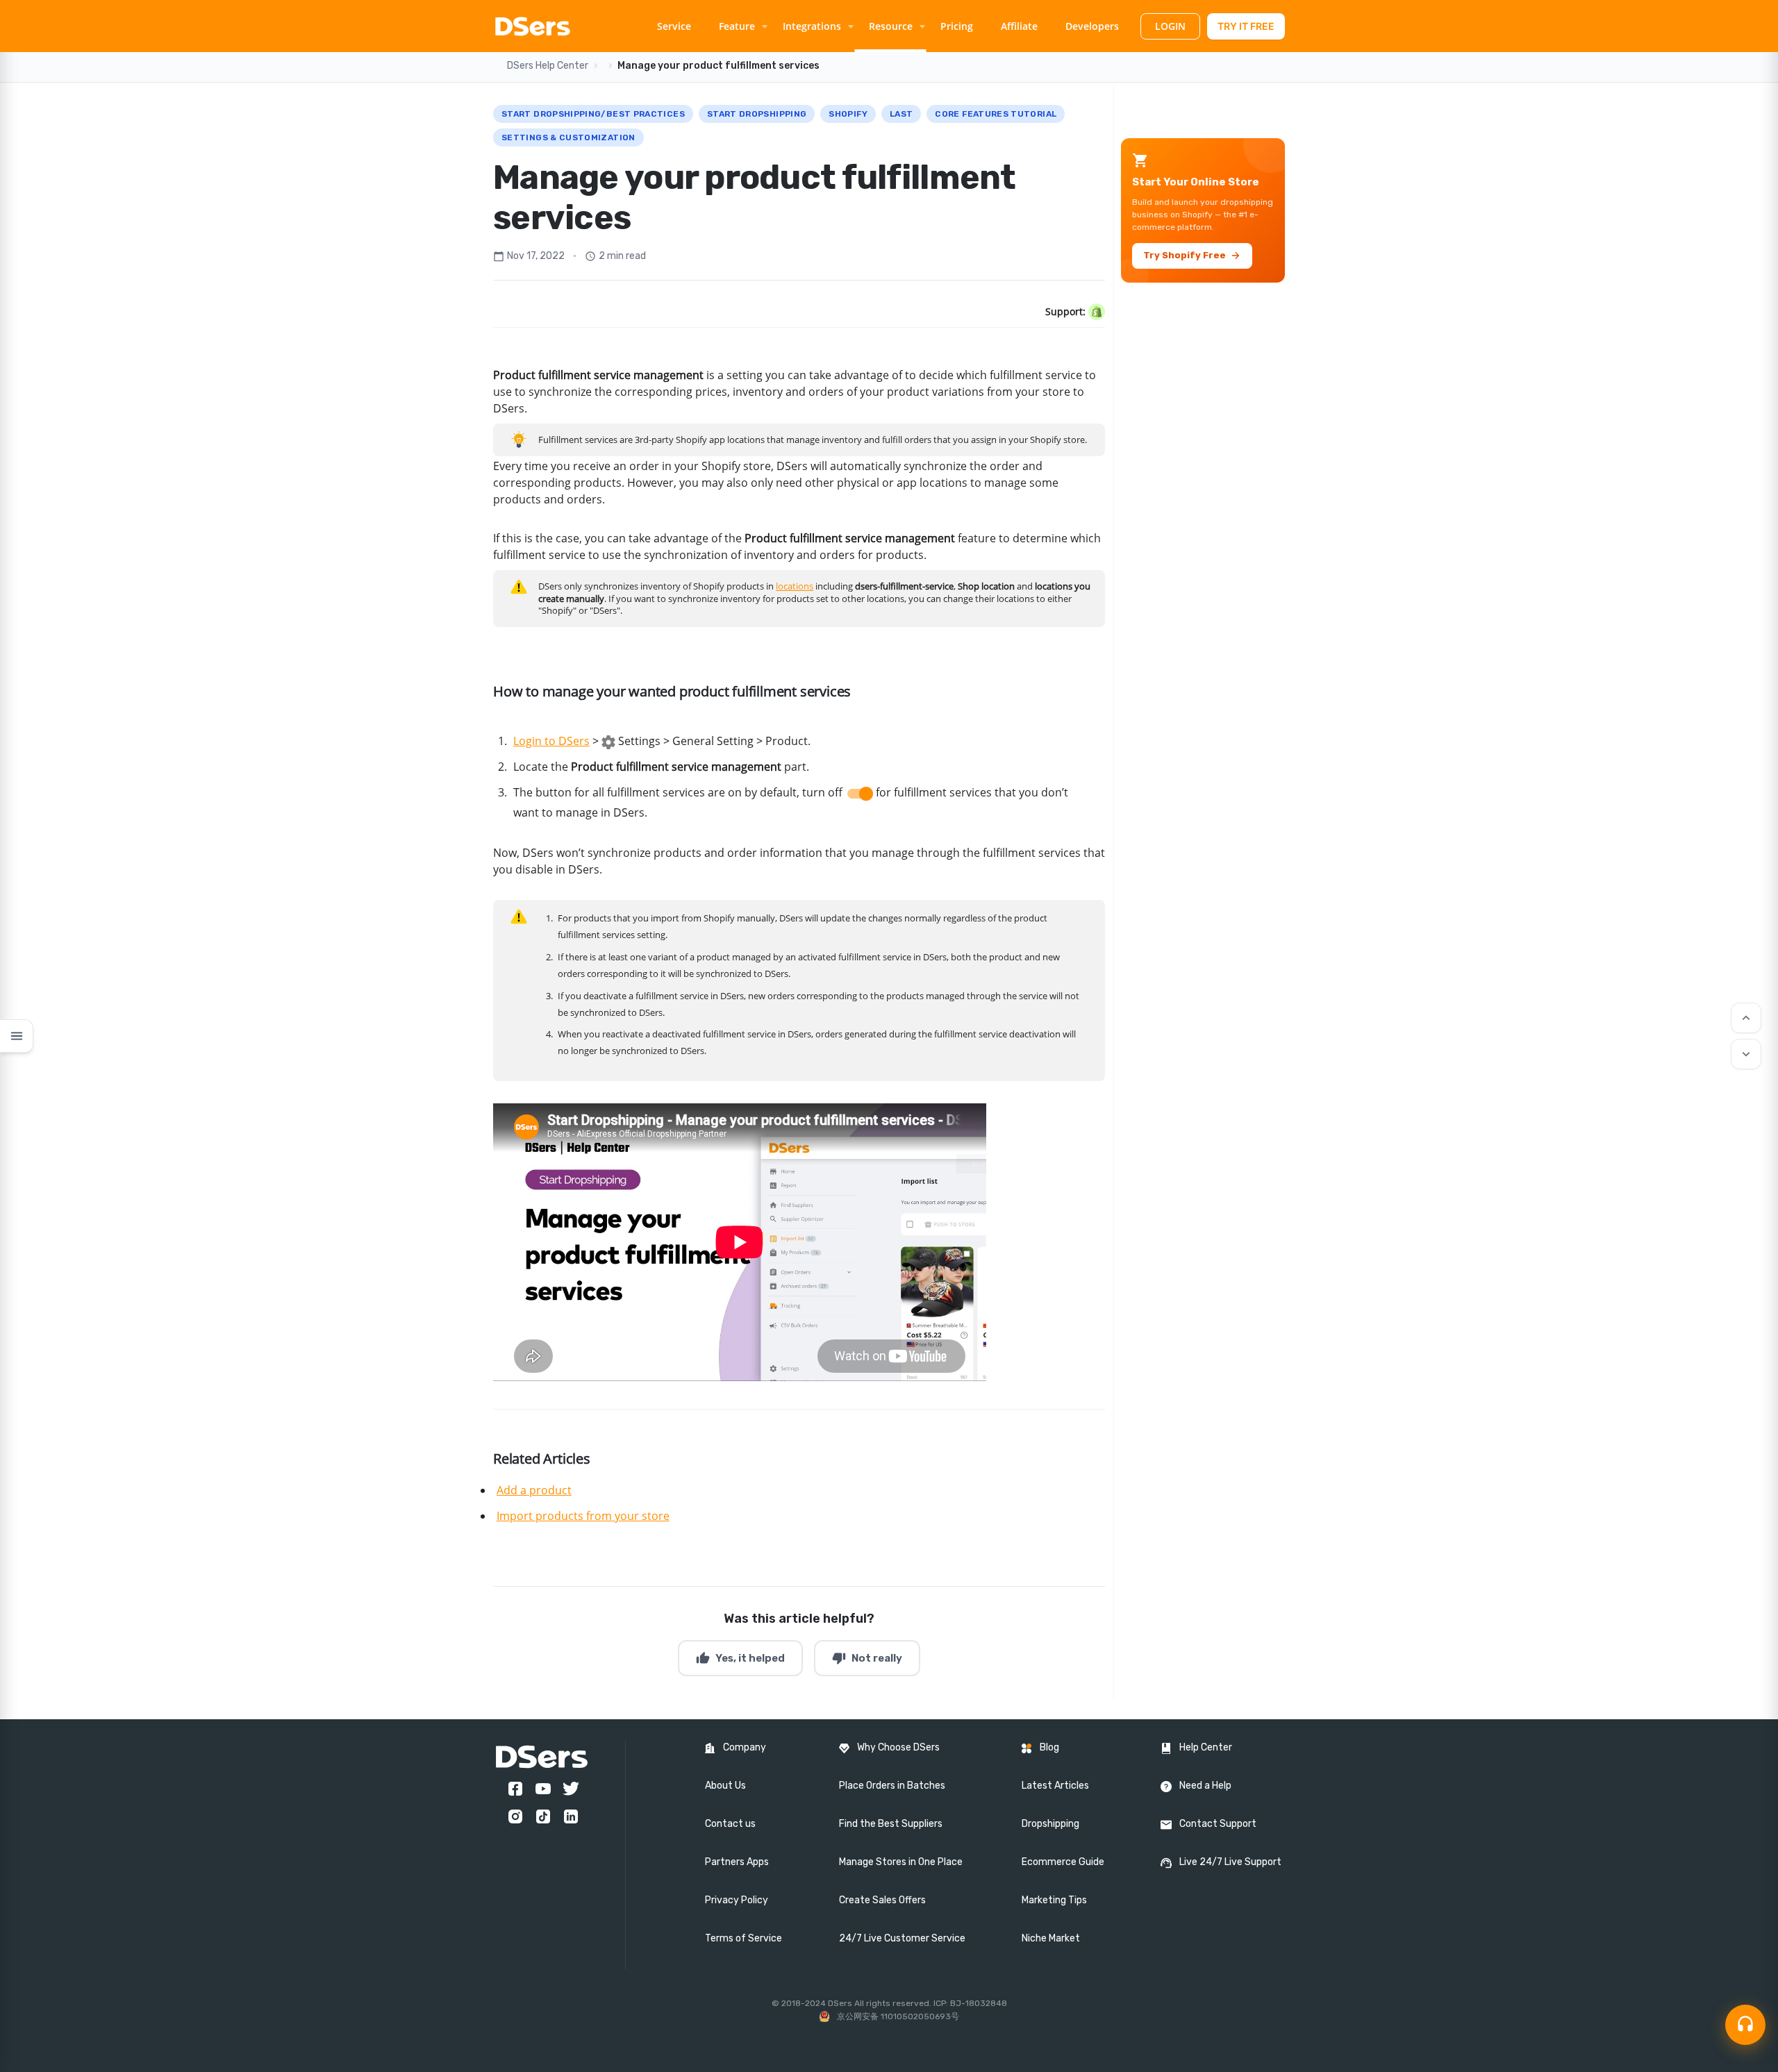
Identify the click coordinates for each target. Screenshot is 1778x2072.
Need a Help (1205, 1786)
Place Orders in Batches (892, 1786)
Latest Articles (1055, 1786)
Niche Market (1051, 1938)
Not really (867, 1658)
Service (674, 26)
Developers (1092, 26)
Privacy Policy (737, 1900)
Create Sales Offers (882, 1900)
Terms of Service (743, 1938)
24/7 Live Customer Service (902, 1938)
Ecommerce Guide (1063, 1862)
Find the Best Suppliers (891, 1824)
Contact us (730, 1824)
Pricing (957, 26)
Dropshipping (1050, 1824)
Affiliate (1019, 26)
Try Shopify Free (1192, 256)
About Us (725, 1786)
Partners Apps (737, 1862)
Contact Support (1218, 1824)
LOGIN (1170, 26)
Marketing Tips (1054, 1900)
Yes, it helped (740, 1658)
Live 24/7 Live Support (1230, 1862)
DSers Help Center (548, 66)
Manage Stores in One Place (901, 1862)
